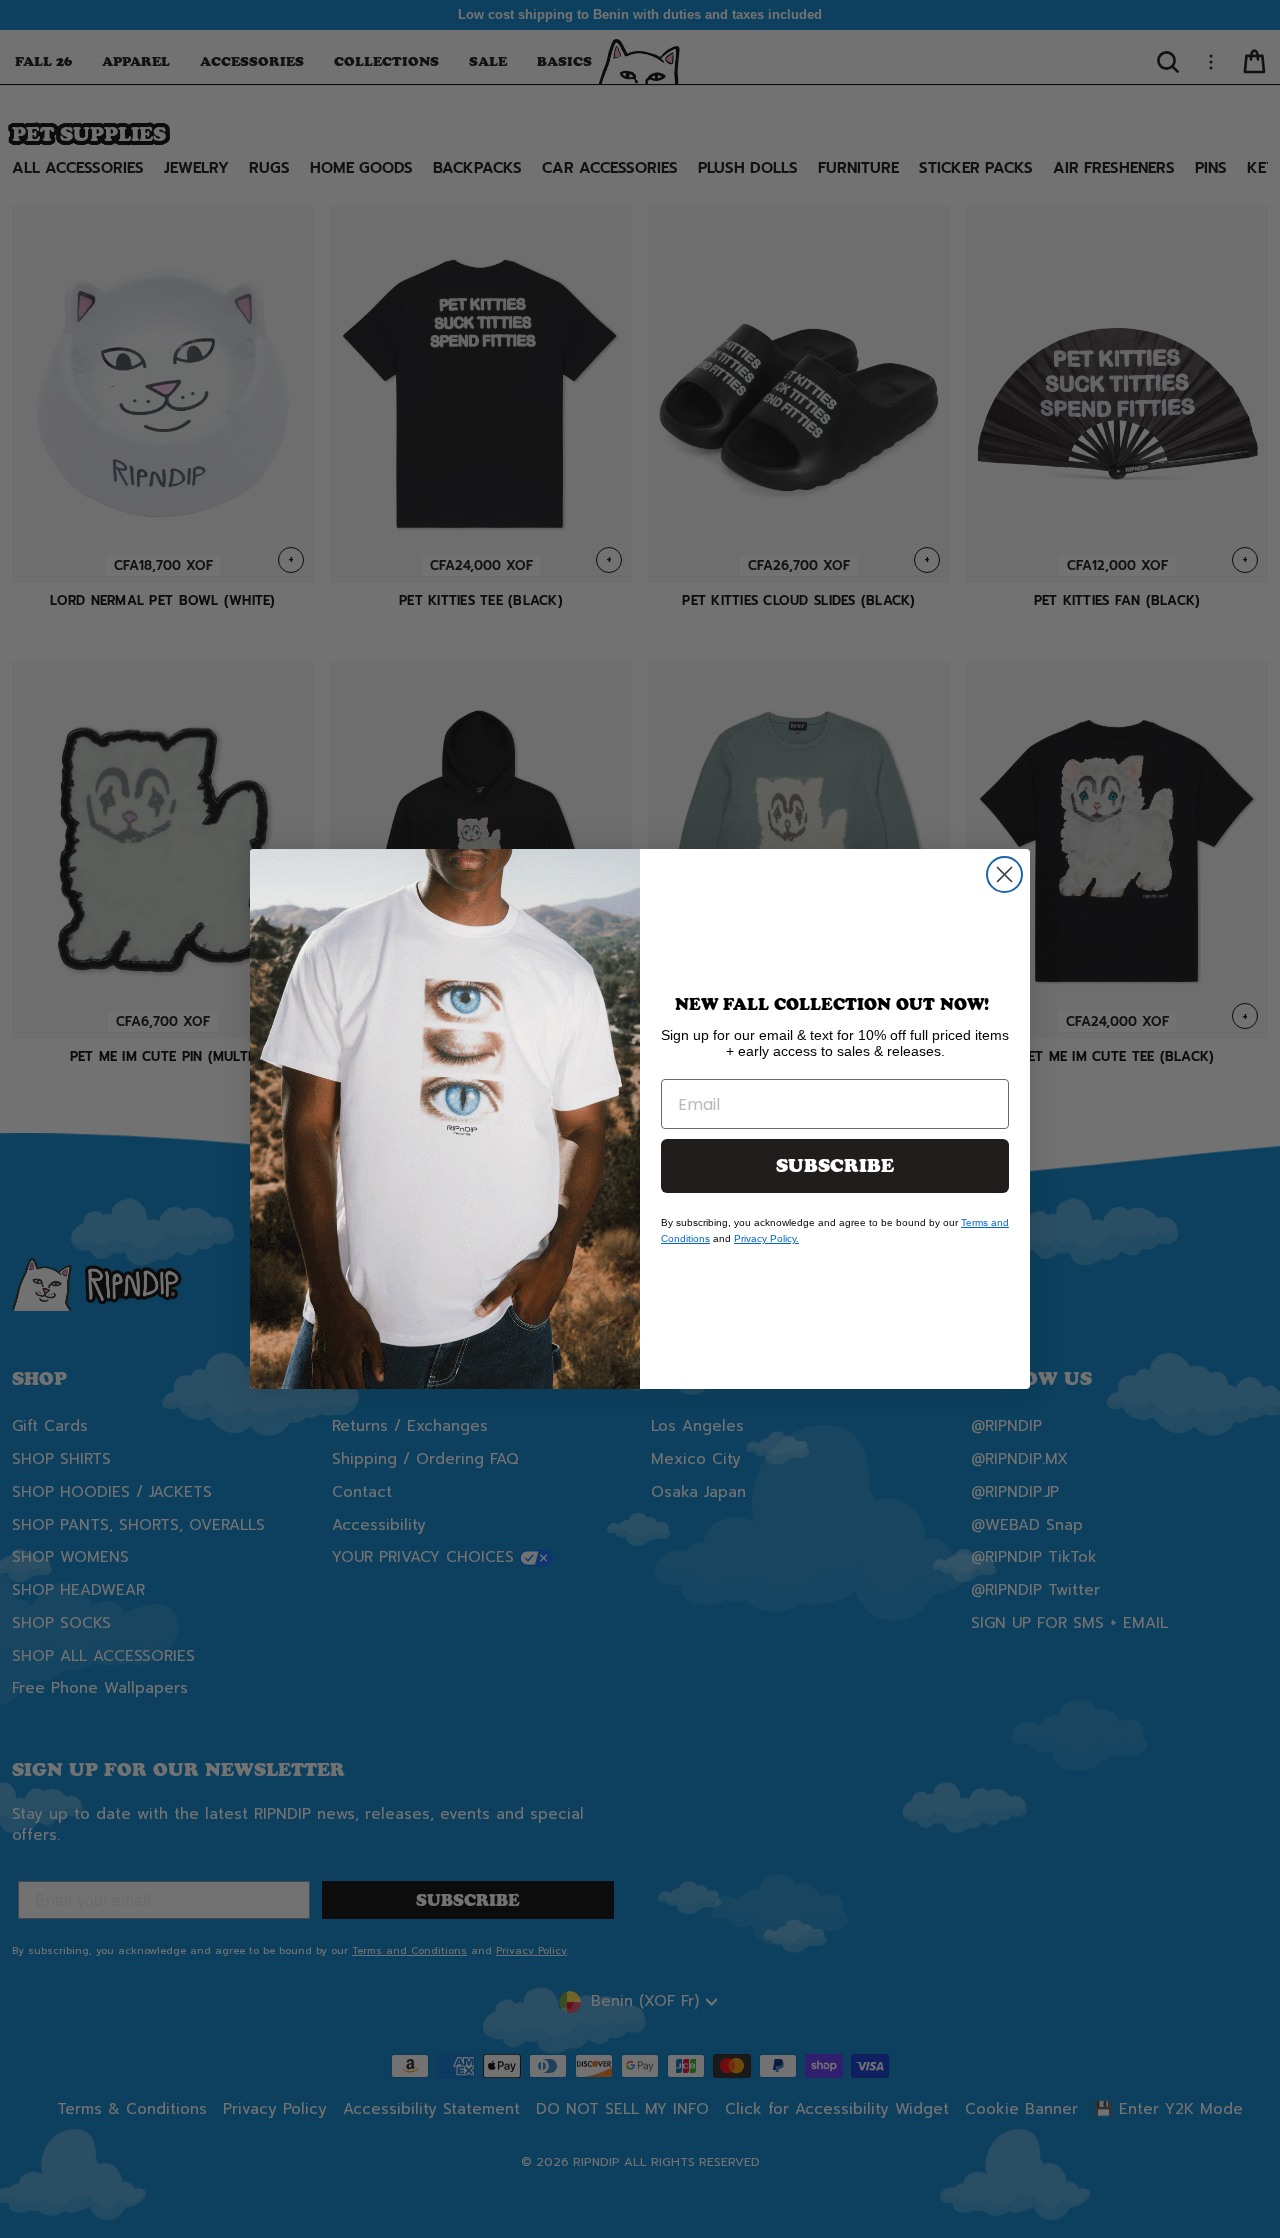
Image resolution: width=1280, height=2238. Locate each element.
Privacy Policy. (766, 1238)
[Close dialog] (1004, 874)
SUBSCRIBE (835, 1166)
